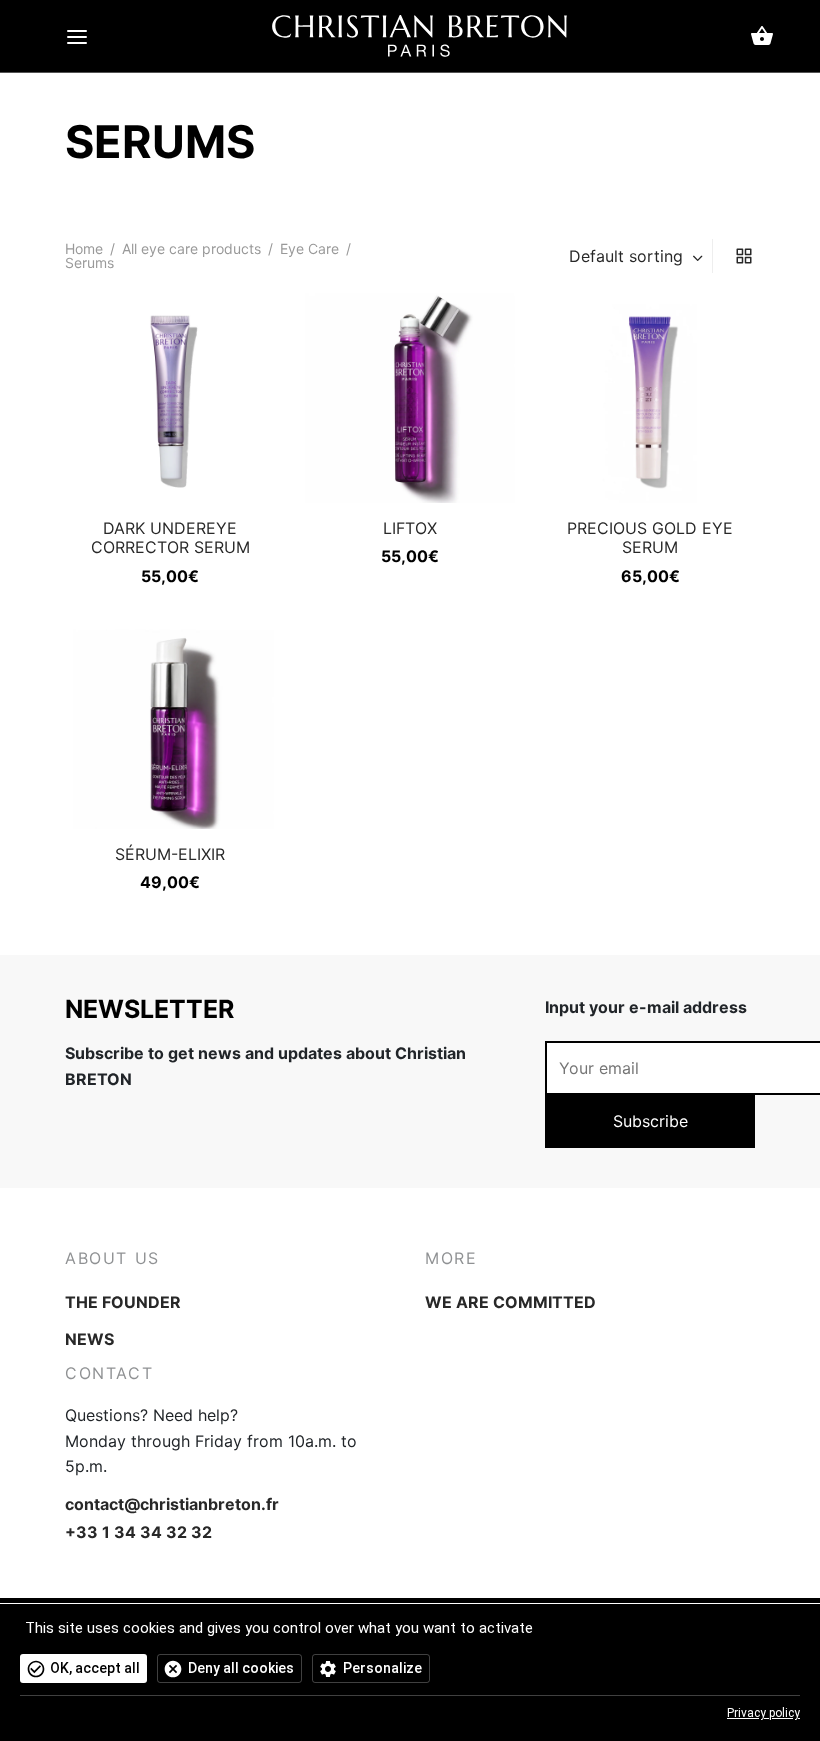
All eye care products (191, 248)
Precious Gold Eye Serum (650, 537)
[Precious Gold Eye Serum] (650, 398)
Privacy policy (763, 1713)
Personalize (382, 1668)
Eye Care (309, 248)
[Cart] (762, 36)
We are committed (510, 1302)
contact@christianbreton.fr (172, 1504)
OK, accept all (95, 1668)
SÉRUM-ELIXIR (170, 854)
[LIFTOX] (410, 398)
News (89, 1339)
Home (84, 248)
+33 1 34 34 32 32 (138, 1532)
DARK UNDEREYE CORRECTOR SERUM (170, 537)
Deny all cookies (241, 1668)
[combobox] (638, 256)
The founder (123, 1302)
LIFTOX (410, 528)
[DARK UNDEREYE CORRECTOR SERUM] (170, 398)
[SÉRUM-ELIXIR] (170, 724)
